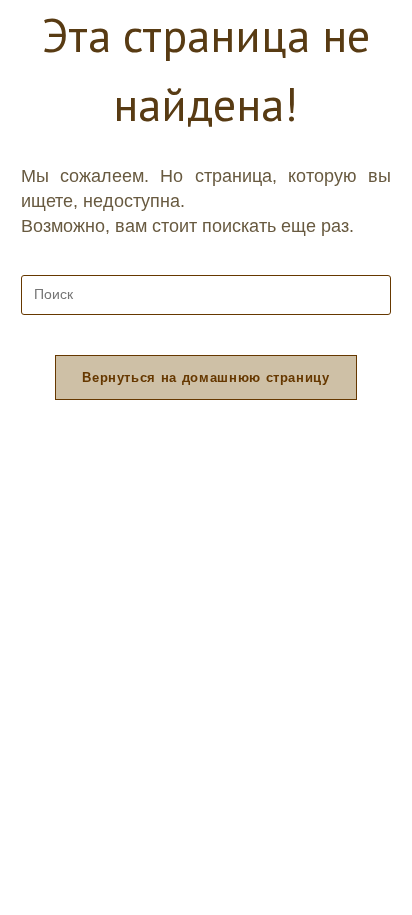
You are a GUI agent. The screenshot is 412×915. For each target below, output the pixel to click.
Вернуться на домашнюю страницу (206, 377)
